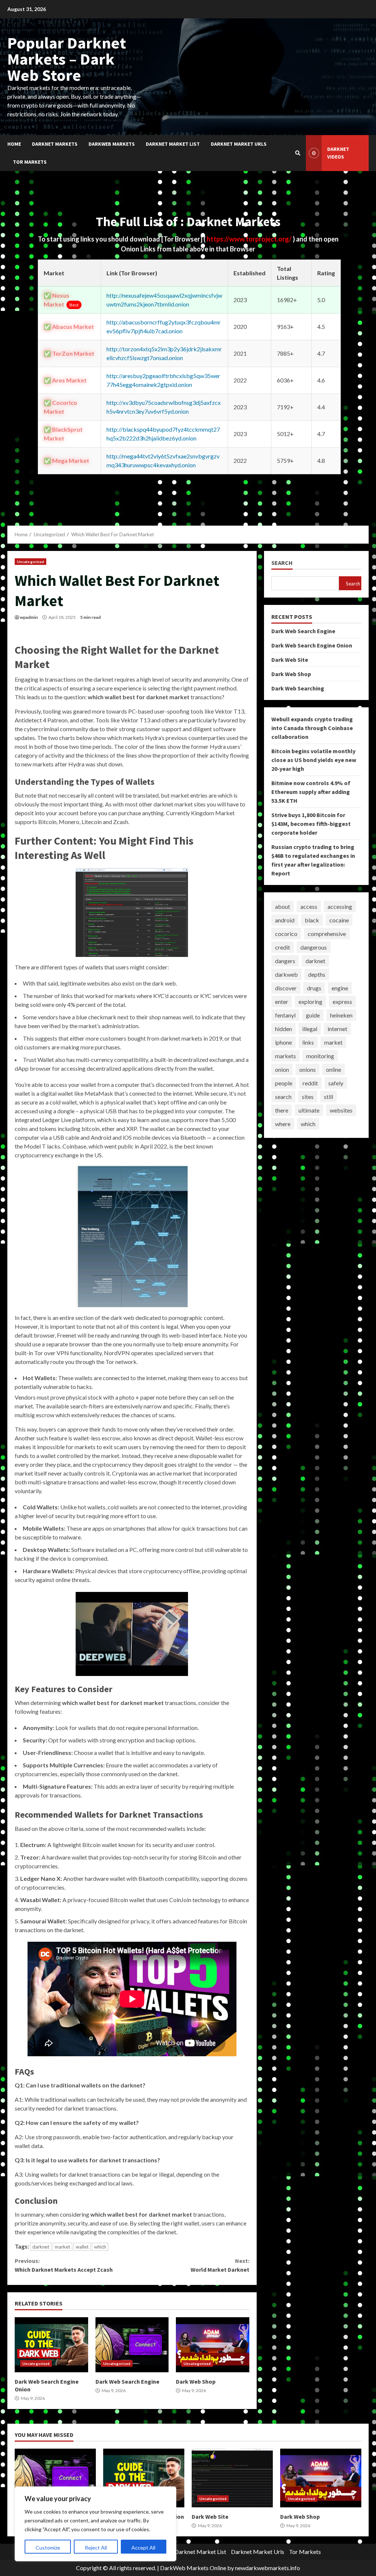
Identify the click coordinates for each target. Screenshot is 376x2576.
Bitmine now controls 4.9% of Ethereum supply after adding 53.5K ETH (311, 792)
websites (341, 1110)
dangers (285, 961)
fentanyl (285, 1015)
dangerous (314, 947)
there (282, 1110)
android (285, 920)
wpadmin (29, 617)
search (283, 1097)
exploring (310, 1002)
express (342, 1002)
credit (283, 947)
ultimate (309, 1110)
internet (337, 1029)
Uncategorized (30, 562)
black (312, 920)
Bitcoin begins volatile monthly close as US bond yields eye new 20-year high (314, 760)
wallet (82, 2247)
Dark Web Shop (213, 2345)
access (309, 906)
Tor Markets (30, 162)
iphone (283, 1042)
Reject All (96, 2548)
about (283, 906)
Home (14, 144)
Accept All (143, 2548)
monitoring (320, 1056)
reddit (310, 1083)
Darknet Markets (55, 144)
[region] (95, 2524)
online (334, 1069)
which (100, 2247)
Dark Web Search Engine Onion (51, 2345)
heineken (341, 1015)
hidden (283, 1029)
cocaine (339, 920)
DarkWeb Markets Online (193, 2568)
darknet (41, 2247)
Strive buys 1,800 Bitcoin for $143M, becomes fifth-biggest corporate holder (311, 824)
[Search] (298, 153)
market (62, 2247)
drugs (314, 988)
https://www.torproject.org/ (250, 239)
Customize (48, 2548)
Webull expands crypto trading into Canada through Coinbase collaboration (312, 728)
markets (285, 1056)
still (328, 1097)
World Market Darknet (220, 2265)
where (283, 1124)
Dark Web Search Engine (132, 2345)
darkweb (286, 974)
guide (313, 1015)
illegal (310, 1029)
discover (286, 988)
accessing (340, 906)
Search (282, 563)
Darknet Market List (173, 144)
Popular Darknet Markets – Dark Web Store (67, 59)
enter (282, 1002)
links (308, 1042)
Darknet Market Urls (239, 144)
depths (317, 974)
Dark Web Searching (298, 688)
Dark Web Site (290, 660)
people (284, 1083)
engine (340, 988)
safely (336, 1083)
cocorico (286, 934)
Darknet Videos (338, 153)
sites (308, 1097)
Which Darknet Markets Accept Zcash (64, 2265)
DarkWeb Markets (112, 144)
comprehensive (327, 934)
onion (282, 1069)
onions (308, 1069)
